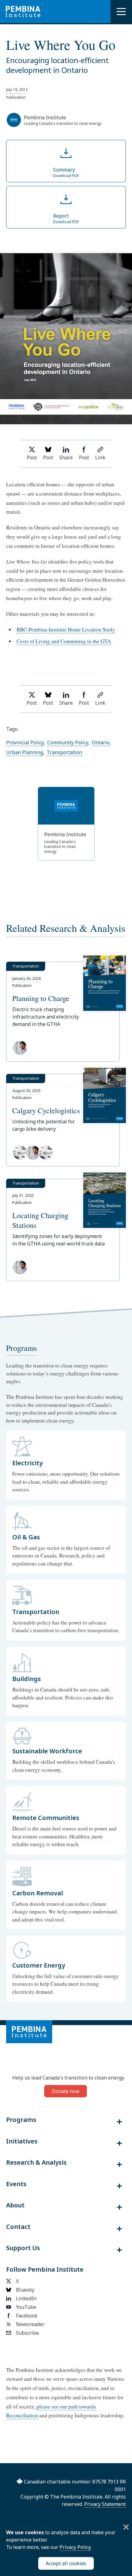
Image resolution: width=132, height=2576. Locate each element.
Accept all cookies (66, 2563)
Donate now (66, 2091)
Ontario (101, 742)
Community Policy (68, 742)
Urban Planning (25, 752)
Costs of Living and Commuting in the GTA (64, 641)
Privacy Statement (105, 2504)
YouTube (26, 2307)
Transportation (64, 752)
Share (66, 457)
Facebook (27, 2316)
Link (100, 457)
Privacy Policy (75, 2547)
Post (32, 457)
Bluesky (25, 2290)
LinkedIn (26, 2298)
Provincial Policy (25, 742)
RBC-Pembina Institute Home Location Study (66, 629)
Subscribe (27, 2333)
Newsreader (30, 2324)
